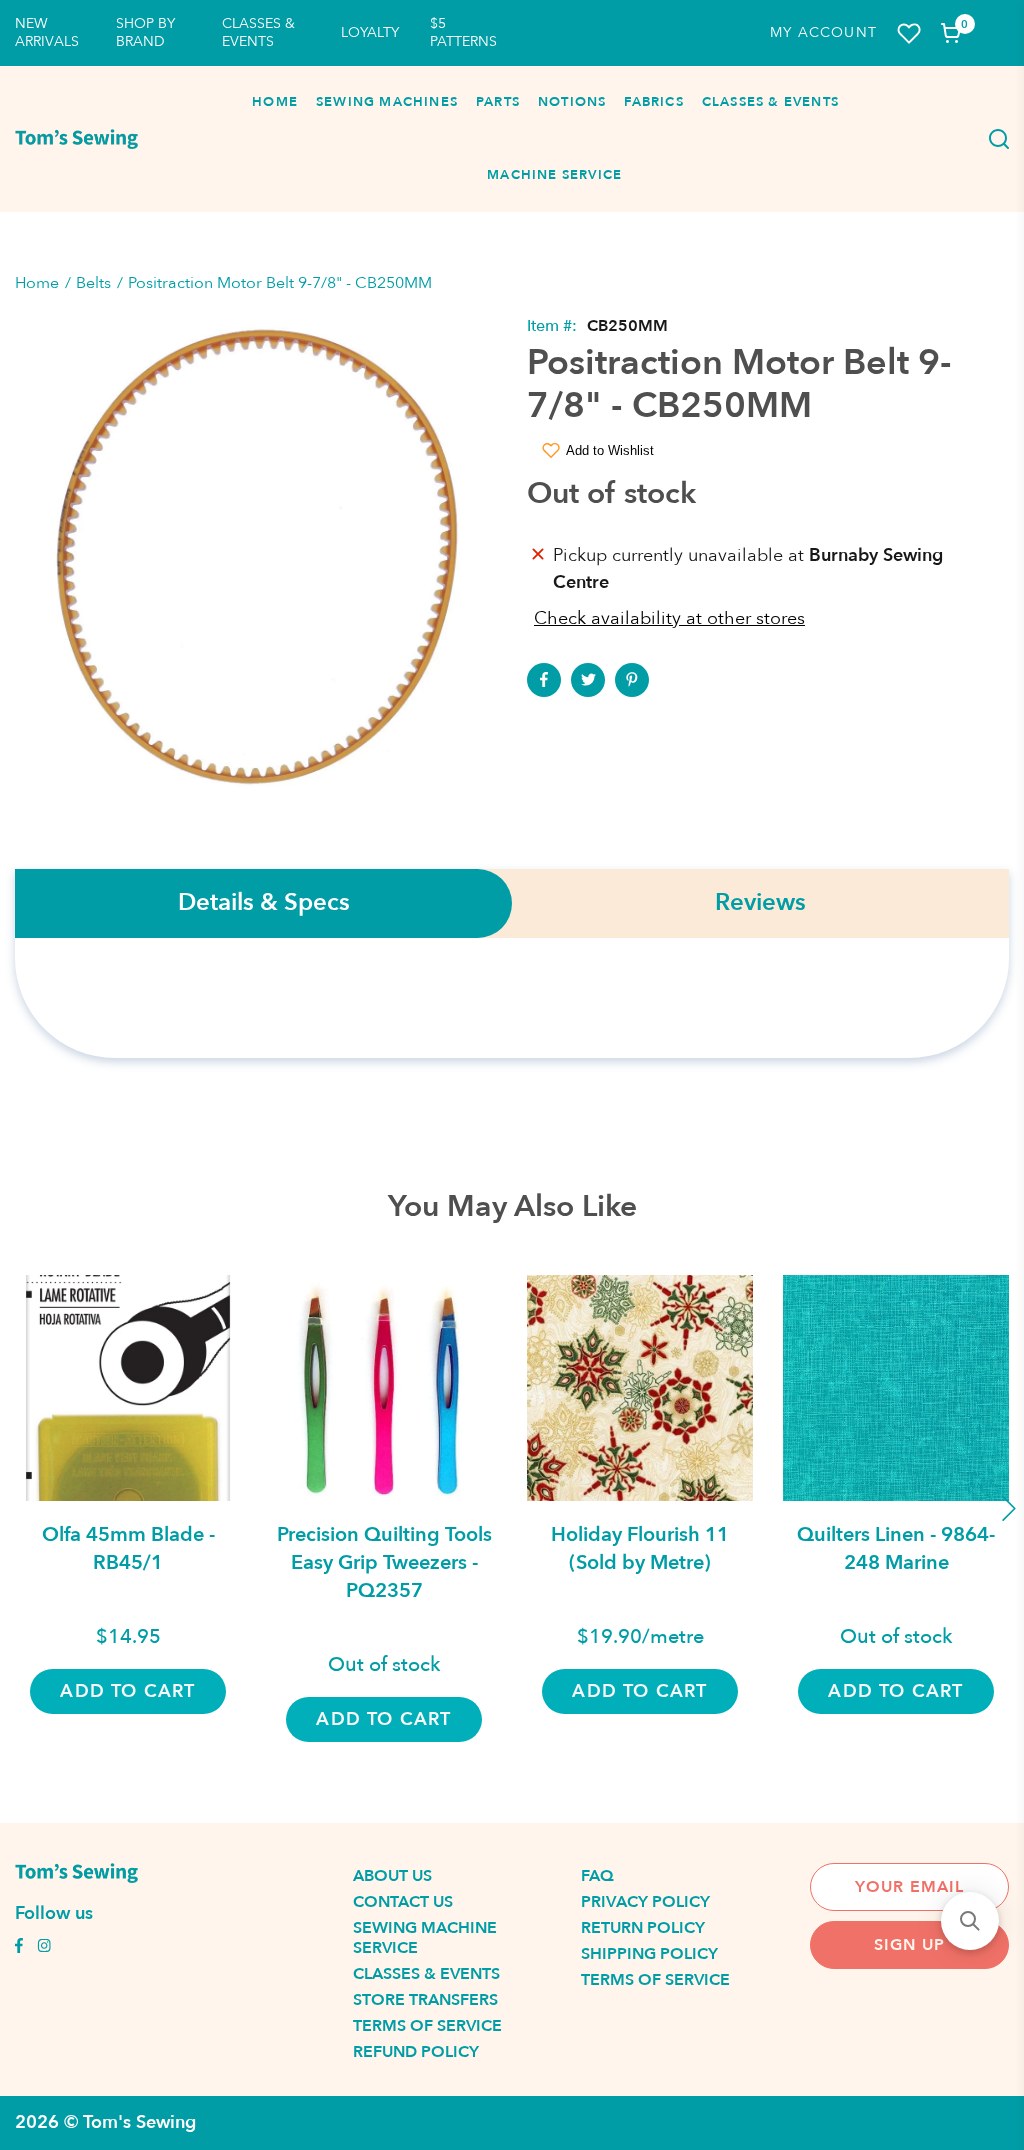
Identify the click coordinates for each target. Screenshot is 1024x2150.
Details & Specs (264, 903)
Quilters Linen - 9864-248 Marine (896, 1548)
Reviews (760, 903)
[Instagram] (44, 1948)
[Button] (994, 139)
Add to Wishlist (610, 450)
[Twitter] (588, 680)
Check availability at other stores (669, 618)
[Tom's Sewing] (76, 139)
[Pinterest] (632, 680)
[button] (970, 1921)
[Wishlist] (909, 33)
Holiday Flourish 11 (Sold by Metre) (640, 1548)
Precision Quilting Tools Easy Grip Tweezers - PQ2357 (384, 1562)
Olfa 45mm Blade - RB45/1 (128, 1548)
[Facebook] (544, 680)
